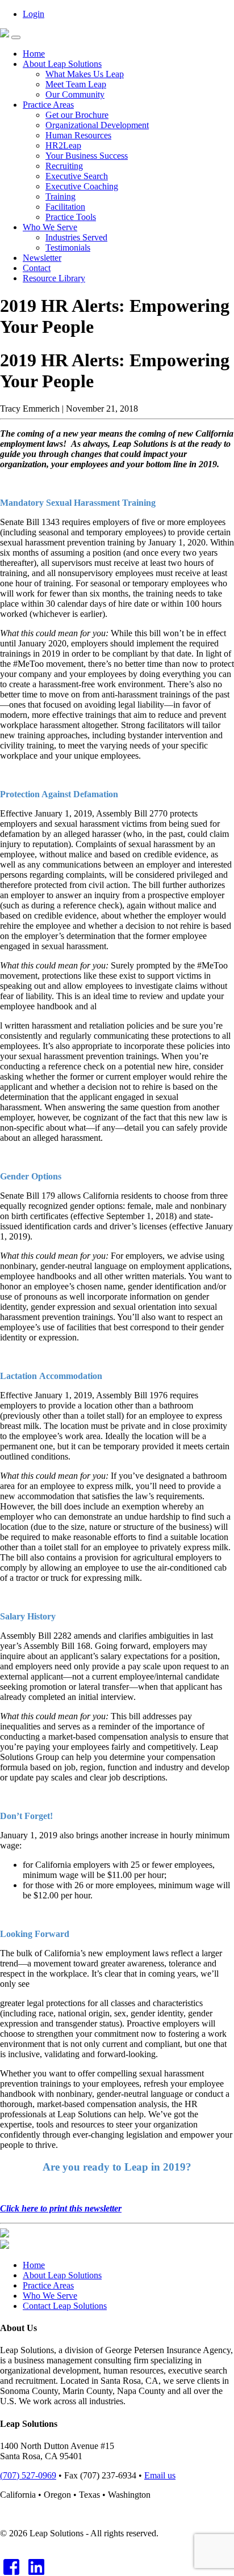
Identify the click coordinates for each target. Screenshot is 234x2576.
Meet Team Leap (76, 84)
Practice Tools (71, 217)
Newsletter (42, 258)
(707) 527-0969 (28, 2475)
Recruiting (64, 166)
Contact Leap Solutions (65, 2306)
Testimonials (68, 248)
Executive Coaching (82, 186)
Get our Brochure (77, 115)
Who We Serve (50, 227)
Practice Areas (48, 105)
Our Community (75, 94)
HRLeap (63, 145)
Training (60, 196)
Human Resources (78, 135)
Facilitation (65, 207)
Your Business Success (87, 156)
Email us (160, 2475)
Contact (37, 268)
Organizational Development (97, 125)
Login (34, 14)
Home (34, 54)
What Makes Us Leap (85, 74)
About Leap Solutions (62, 64)
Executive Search (77, 176)
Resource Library (54, 278)
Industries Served (76, 237)
